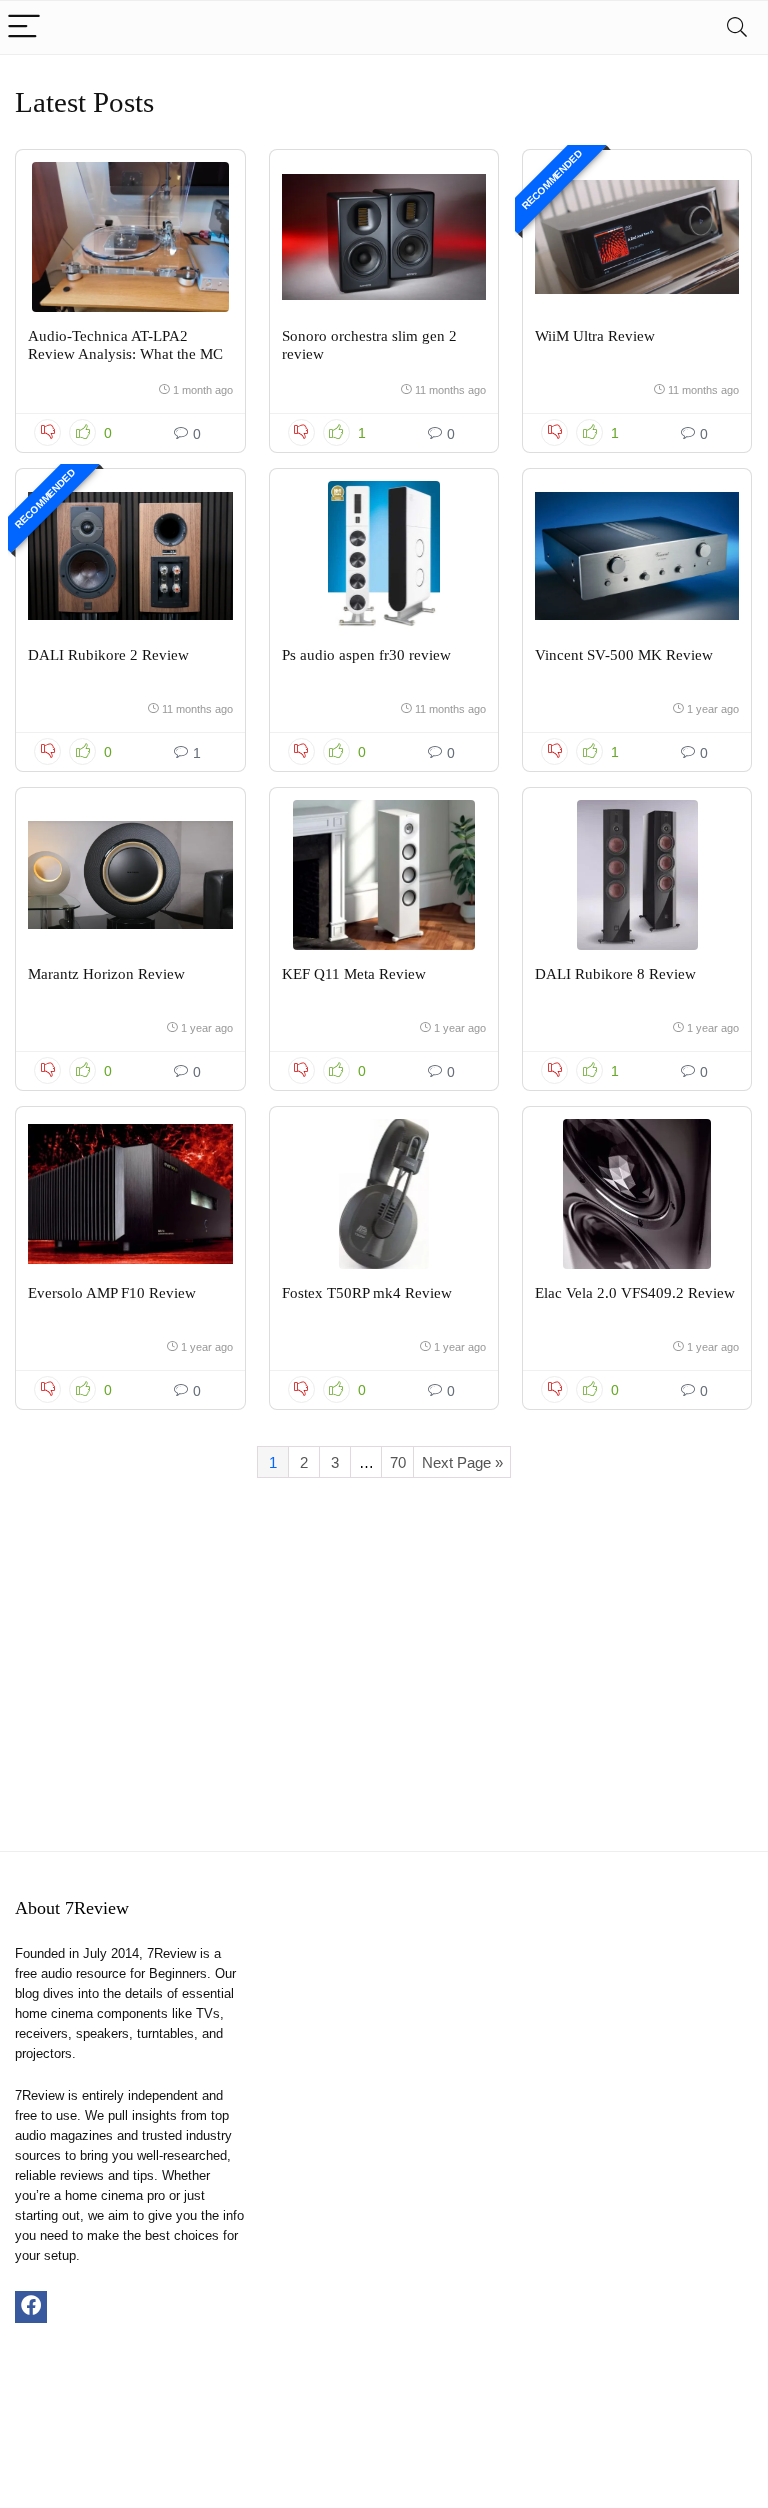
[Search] (737, 27)
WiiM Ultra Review (595, 336)
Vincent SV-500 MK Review (624, 655)
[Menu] (24, 27)
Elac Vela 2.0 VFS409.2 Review (635, 1293)
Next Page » (462, 1462)
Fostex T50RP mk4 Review (367, 1293)
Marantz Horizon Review (106, 974)
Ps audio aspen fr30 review (366, 655)
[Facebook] (31, 2307)
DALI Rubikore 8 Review (615, 974)
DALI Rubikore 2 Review (108, 655)
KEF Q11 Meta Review (354, 974)
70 (398, 1462)
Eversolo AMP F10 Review (112, 1293)
